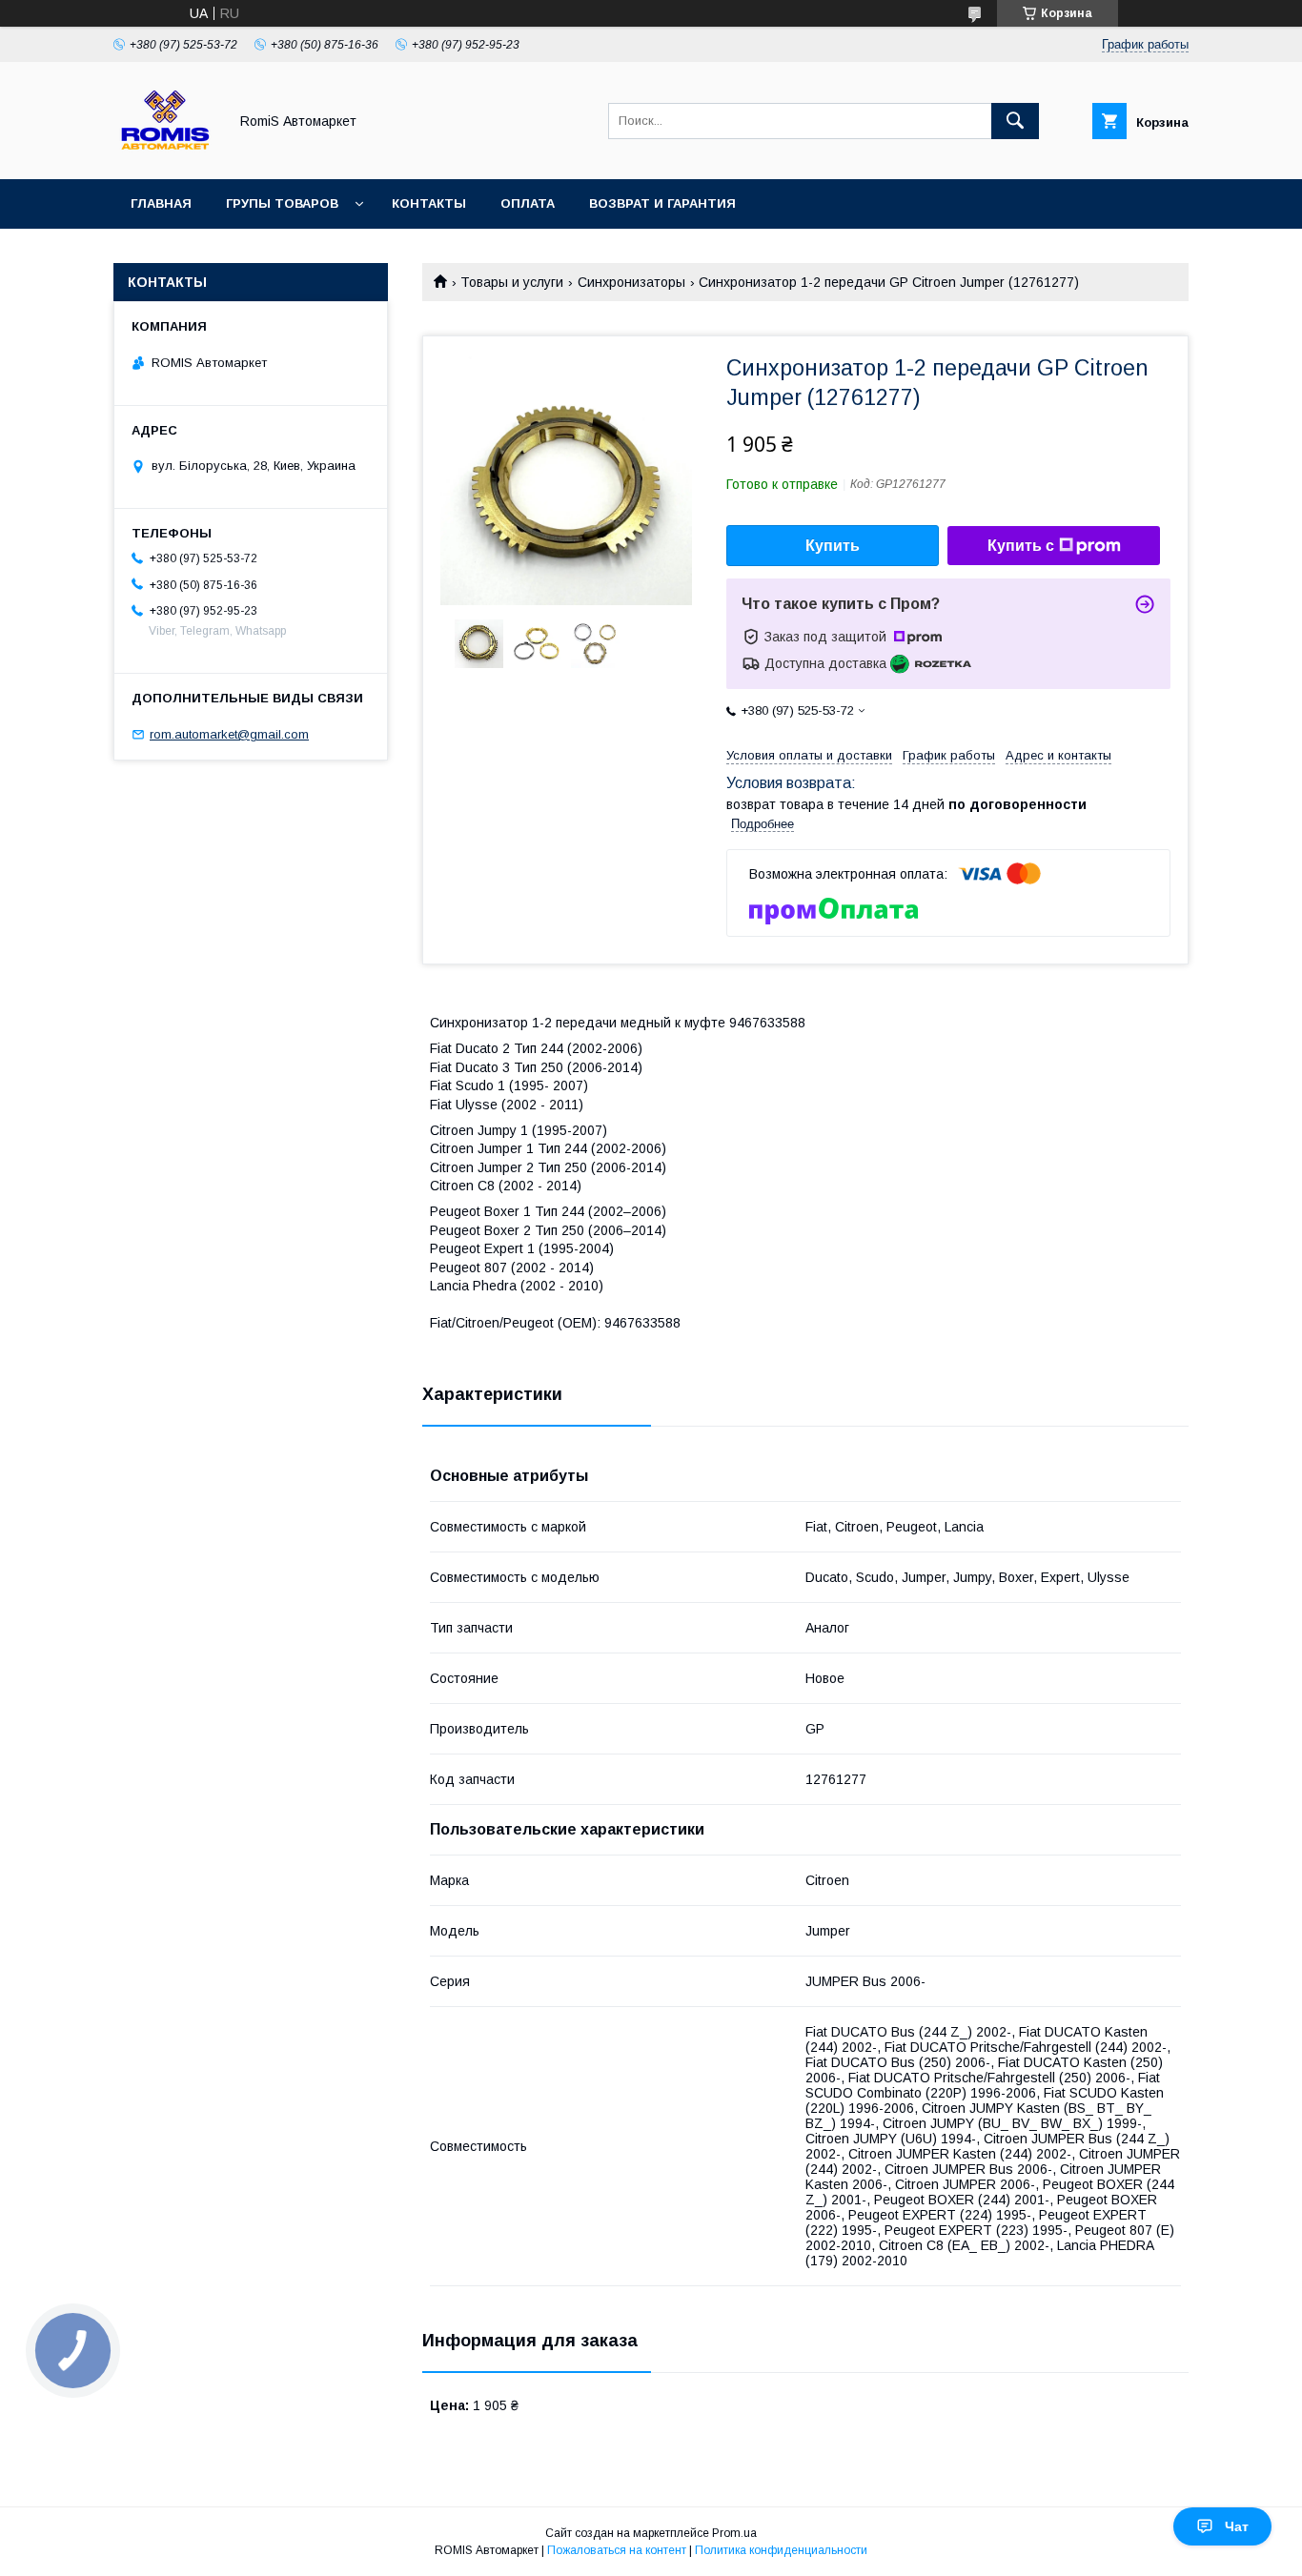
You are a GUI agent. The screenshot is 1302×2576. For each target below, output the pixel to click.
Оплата (528, 203)
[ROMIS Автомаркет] (165, 154)
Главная (161, 203)
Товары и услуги (512, 282)
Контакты (429, 203)
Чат (1237, 2526)
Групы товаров (282, 203)
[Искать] (1015, 121)
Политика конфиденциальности (781, 2550)
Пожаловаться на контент (617, 2550)
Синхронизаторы (631, 282)
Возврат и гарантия (662, 203)
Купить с (1021, 546)
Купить (833, 546)
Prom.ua (734, 2533)
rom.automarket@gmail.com (229, 734)
